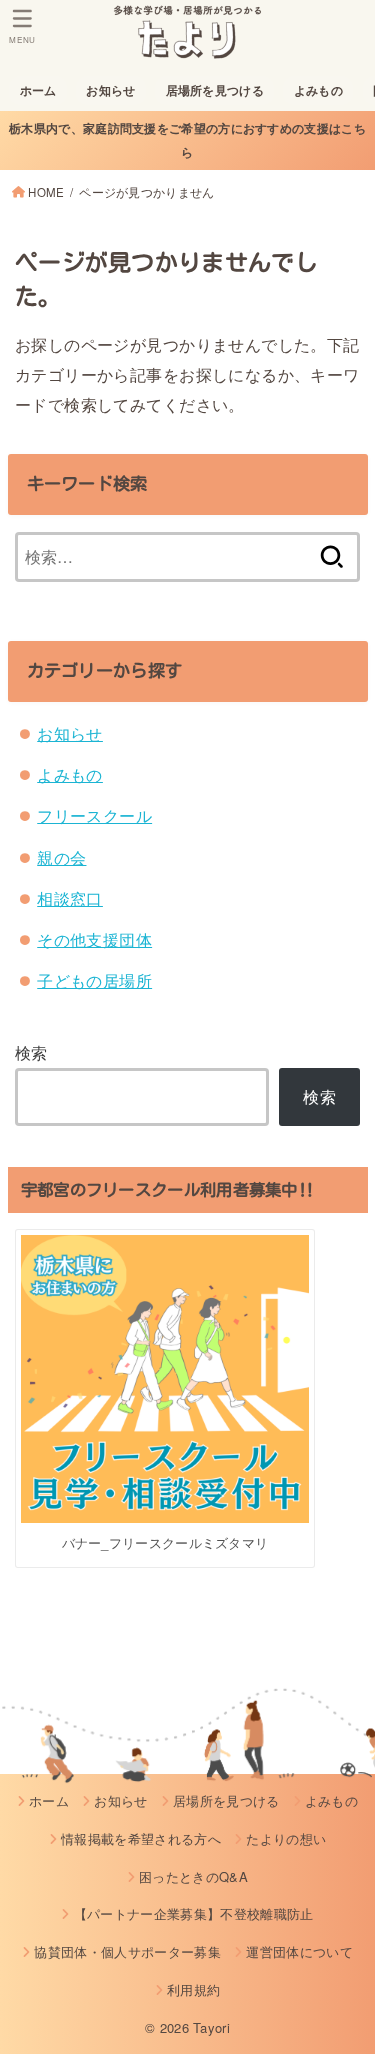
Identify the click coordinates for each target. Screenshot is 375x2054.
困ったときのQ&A (193, 1876)
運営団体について (299, 1951)
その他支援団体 (94, 939)
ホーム (38, 90)
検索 (31, 1052)
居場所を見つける (215, 90)
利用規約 (193, 1989)
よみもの (318, 90)
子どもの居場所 (94, 980)
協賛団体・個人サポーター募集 (127, 1951)
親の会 (61, 857)
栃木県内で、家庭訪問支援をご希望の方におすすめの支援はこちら (187, 139)
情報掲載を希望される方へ (141, 1838)
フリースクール (94, 815)
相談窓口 (70, 898)
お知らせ (110, 90)
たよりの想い (286, 1838)
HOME (46, 192)
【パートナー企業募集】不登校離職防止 (193, 1913)
